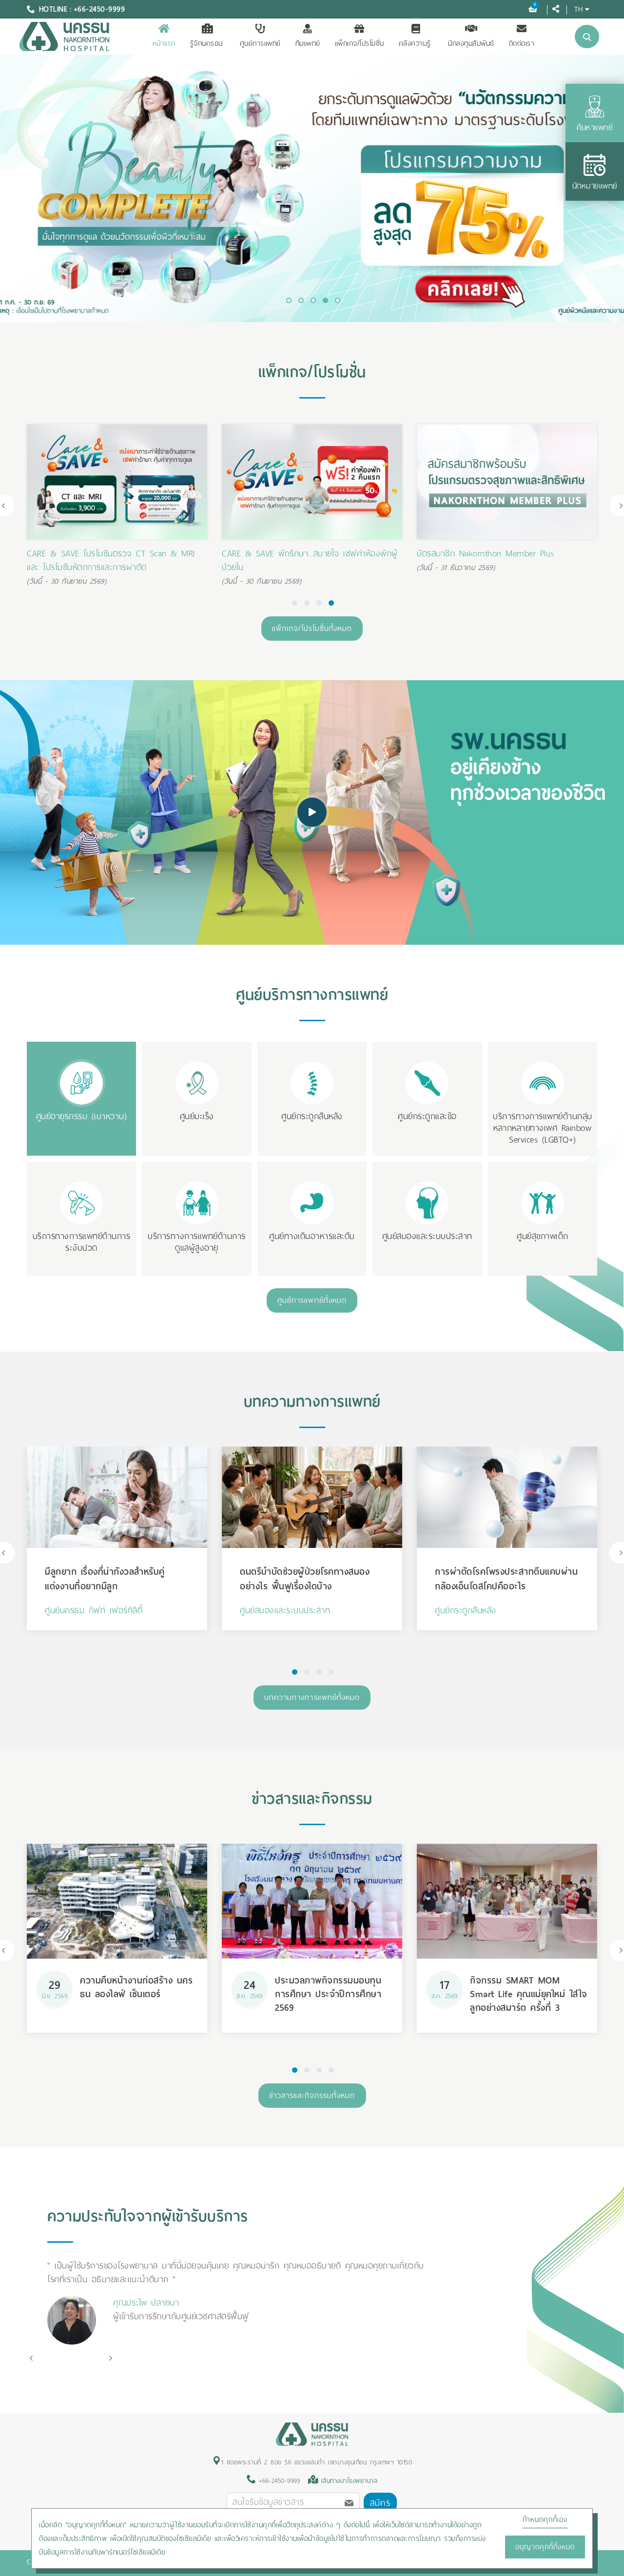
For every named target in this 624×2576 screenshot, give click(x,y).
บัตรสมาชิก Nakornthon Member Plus (291, 553)
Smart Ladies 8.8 (448, 553)
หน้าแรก (164, 43)
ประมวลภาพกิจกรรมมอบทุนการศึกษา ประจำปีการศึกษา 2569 (328, 1994)
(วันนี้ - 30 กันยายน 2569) (67, 581)
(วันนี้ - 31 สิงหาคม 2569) (457, 568)
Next (110, 2358)
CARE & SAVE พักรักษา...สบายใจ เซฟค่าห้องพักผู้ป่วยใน (115, 560)
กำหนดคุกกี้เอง (545, 2519)
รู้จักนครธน (206, 43)
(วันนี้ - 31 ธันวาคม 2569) (261, 568)
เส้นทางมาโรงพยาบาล (350, 2481)
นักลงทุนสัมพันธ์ (471, 43)
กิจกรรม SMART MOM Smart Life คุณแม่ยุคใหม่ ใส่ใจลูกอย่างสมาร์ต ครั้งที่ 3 (529, 1994)
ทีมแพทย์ (308, 43)
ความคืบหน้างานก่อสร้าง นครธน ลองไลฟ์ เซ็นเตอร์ (136, 1987)
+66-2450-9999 (278, 2481)
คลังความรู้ (415, 43)
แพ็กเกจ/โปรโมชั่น (360, 43)
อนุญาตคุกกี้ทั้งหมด (545, 2547)
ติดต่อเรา (522, 43)
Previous (31, 2358)
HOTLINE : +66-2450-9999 (82, 9)
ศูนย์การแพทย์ (260, 43)
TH (578, 9)
